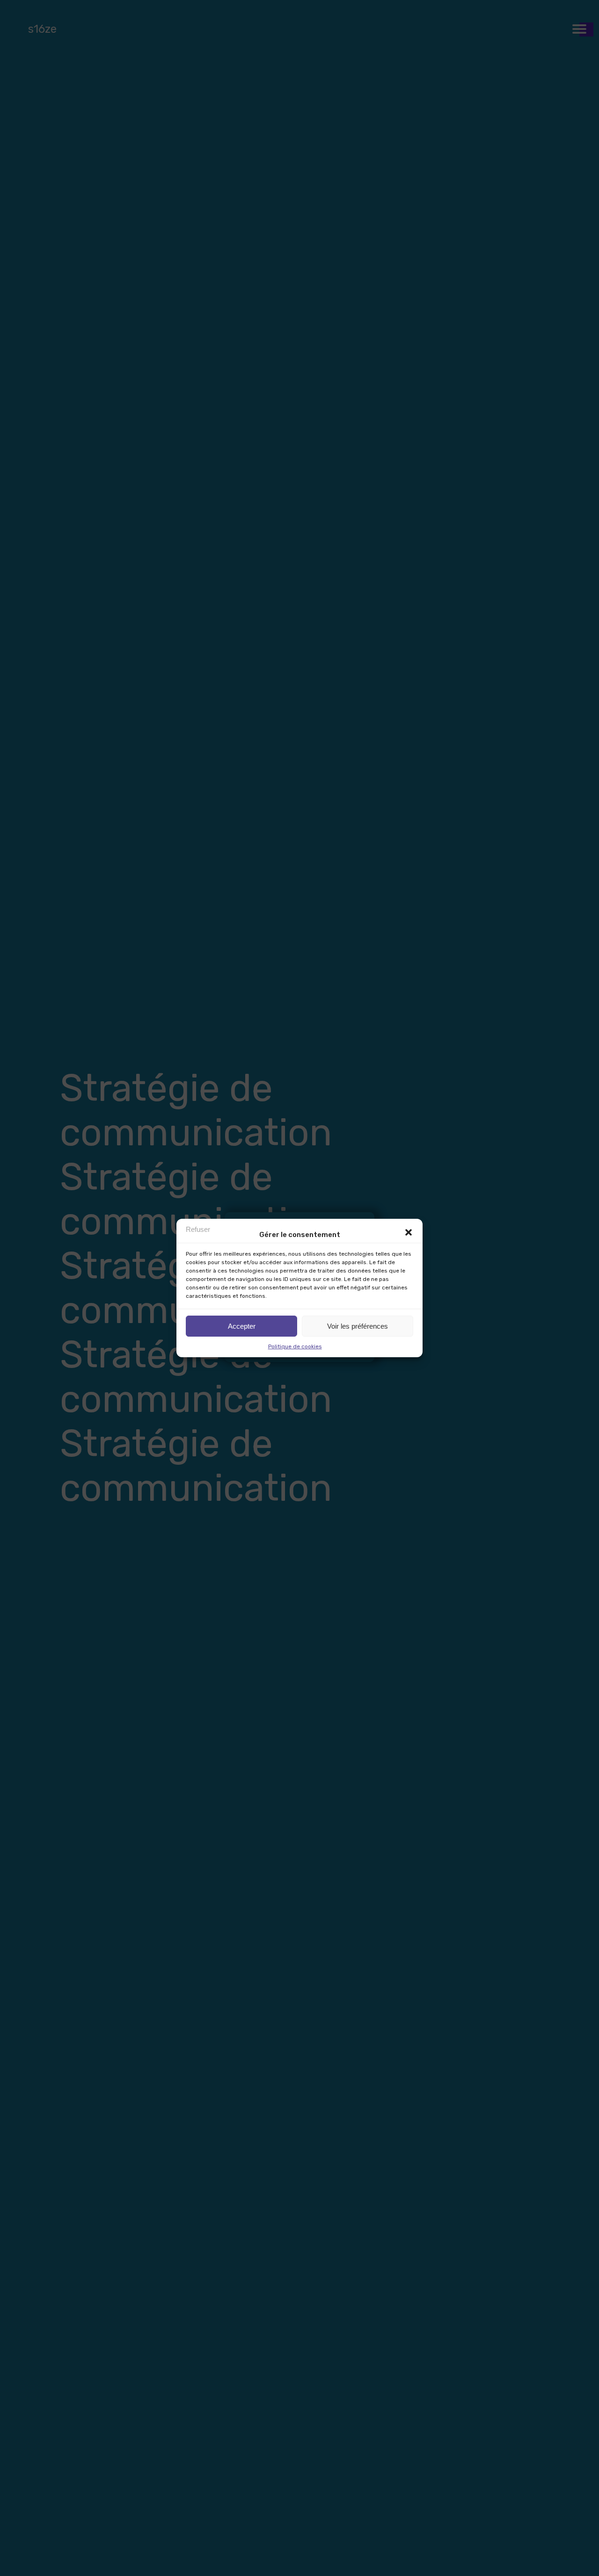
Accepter (242, 1326)
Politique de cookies (295, 1346)
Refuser (198, 1229)
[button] (409, 1232)
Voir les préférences (358, 1326)
